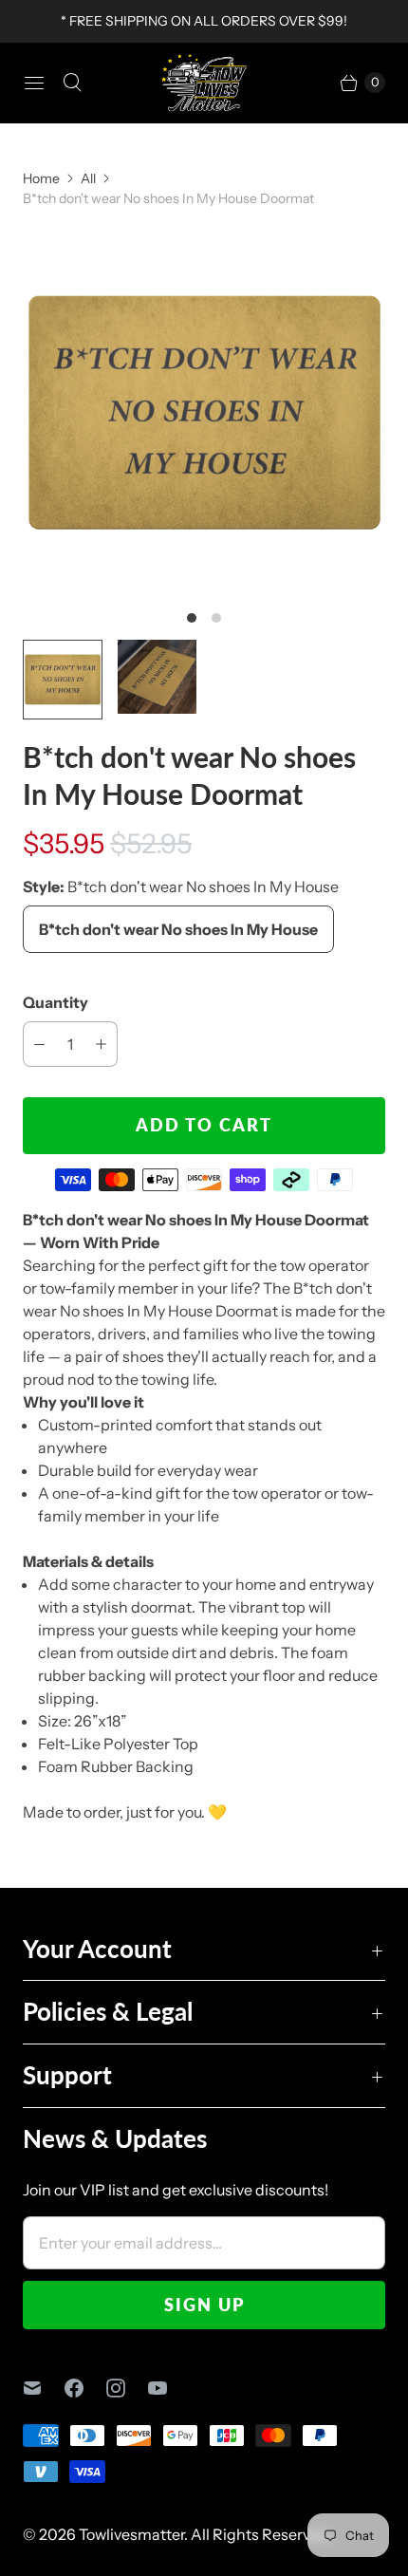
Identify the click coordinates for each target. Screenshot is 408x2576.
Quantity (56, 1002)
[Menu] (34, 83)
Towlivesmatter (131, 2534)
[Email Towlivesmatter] (44, 2388)
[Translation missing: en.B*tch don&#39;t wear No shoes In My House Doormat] (63, 680)
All (88, 178)
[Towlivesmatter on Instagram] (127, 2388)
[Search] (72, 83)
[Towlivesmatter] (204, 83)
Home (41, 178)
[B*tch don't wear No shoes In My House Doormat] (204, 413)
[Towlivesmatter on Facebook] (85, 2388)
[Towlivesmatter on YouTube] (169, 2388)
